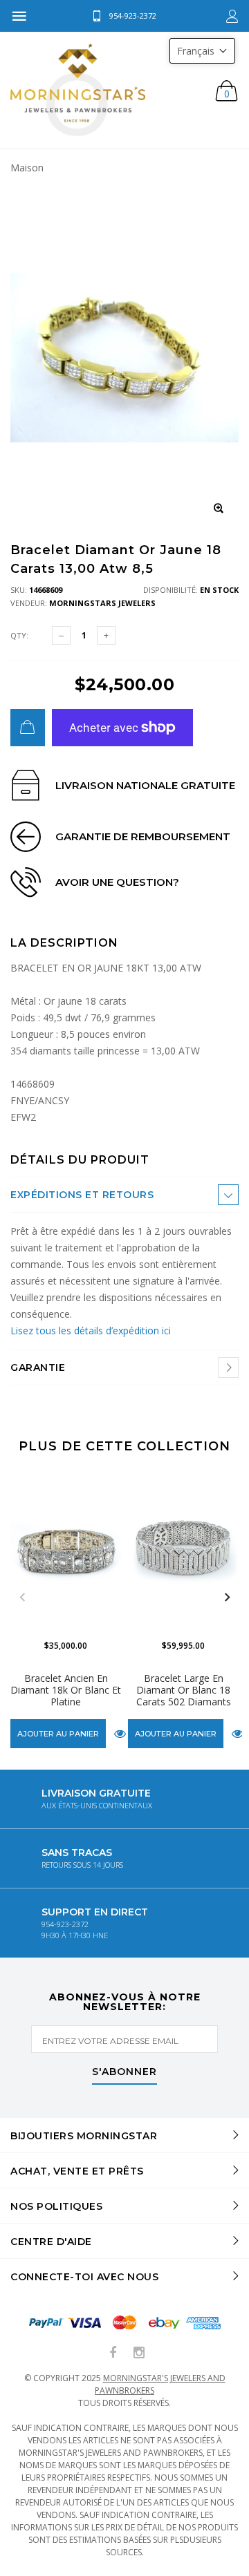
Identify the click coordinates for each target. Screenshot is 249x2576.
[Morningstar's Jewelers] (78, 90)
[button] (202, 51)
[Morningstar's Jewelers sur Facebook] (113, 2353)
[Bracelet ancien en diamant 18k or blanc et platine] (66, 1549)
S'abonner (124, 2072)
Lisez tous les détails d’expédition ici (91, 1330)
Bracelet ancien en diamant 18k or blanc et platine (66, 1690)
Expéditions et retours (82, 1195)
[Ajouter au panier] (28, 728)
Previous (22, 1598)
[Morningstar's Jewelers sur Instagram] (139, 2353)
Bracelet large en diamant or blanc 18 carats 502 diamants (184, 1690)
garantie (38, 1367)
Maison (27, 168)
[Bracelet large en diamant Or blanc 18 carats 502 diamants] (183, 1549)
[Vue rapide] (120, 1734)
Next (227, 1598)
